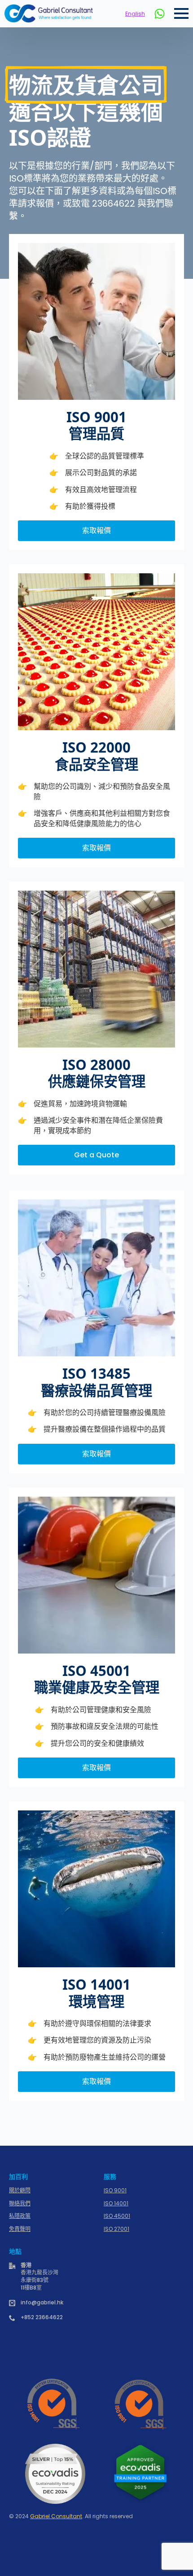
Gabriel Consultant (56, 2516)
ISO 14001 (116, 2204)
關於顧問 (20, 2191)
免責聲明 (20, 2229)
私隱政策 (20, 2216)
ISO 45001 (117, 2216)
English (135, 14)
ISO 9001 (115, 2191)
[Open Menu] (181, 13)
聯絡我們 (20, 2204)
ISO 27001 (116, 2229)
